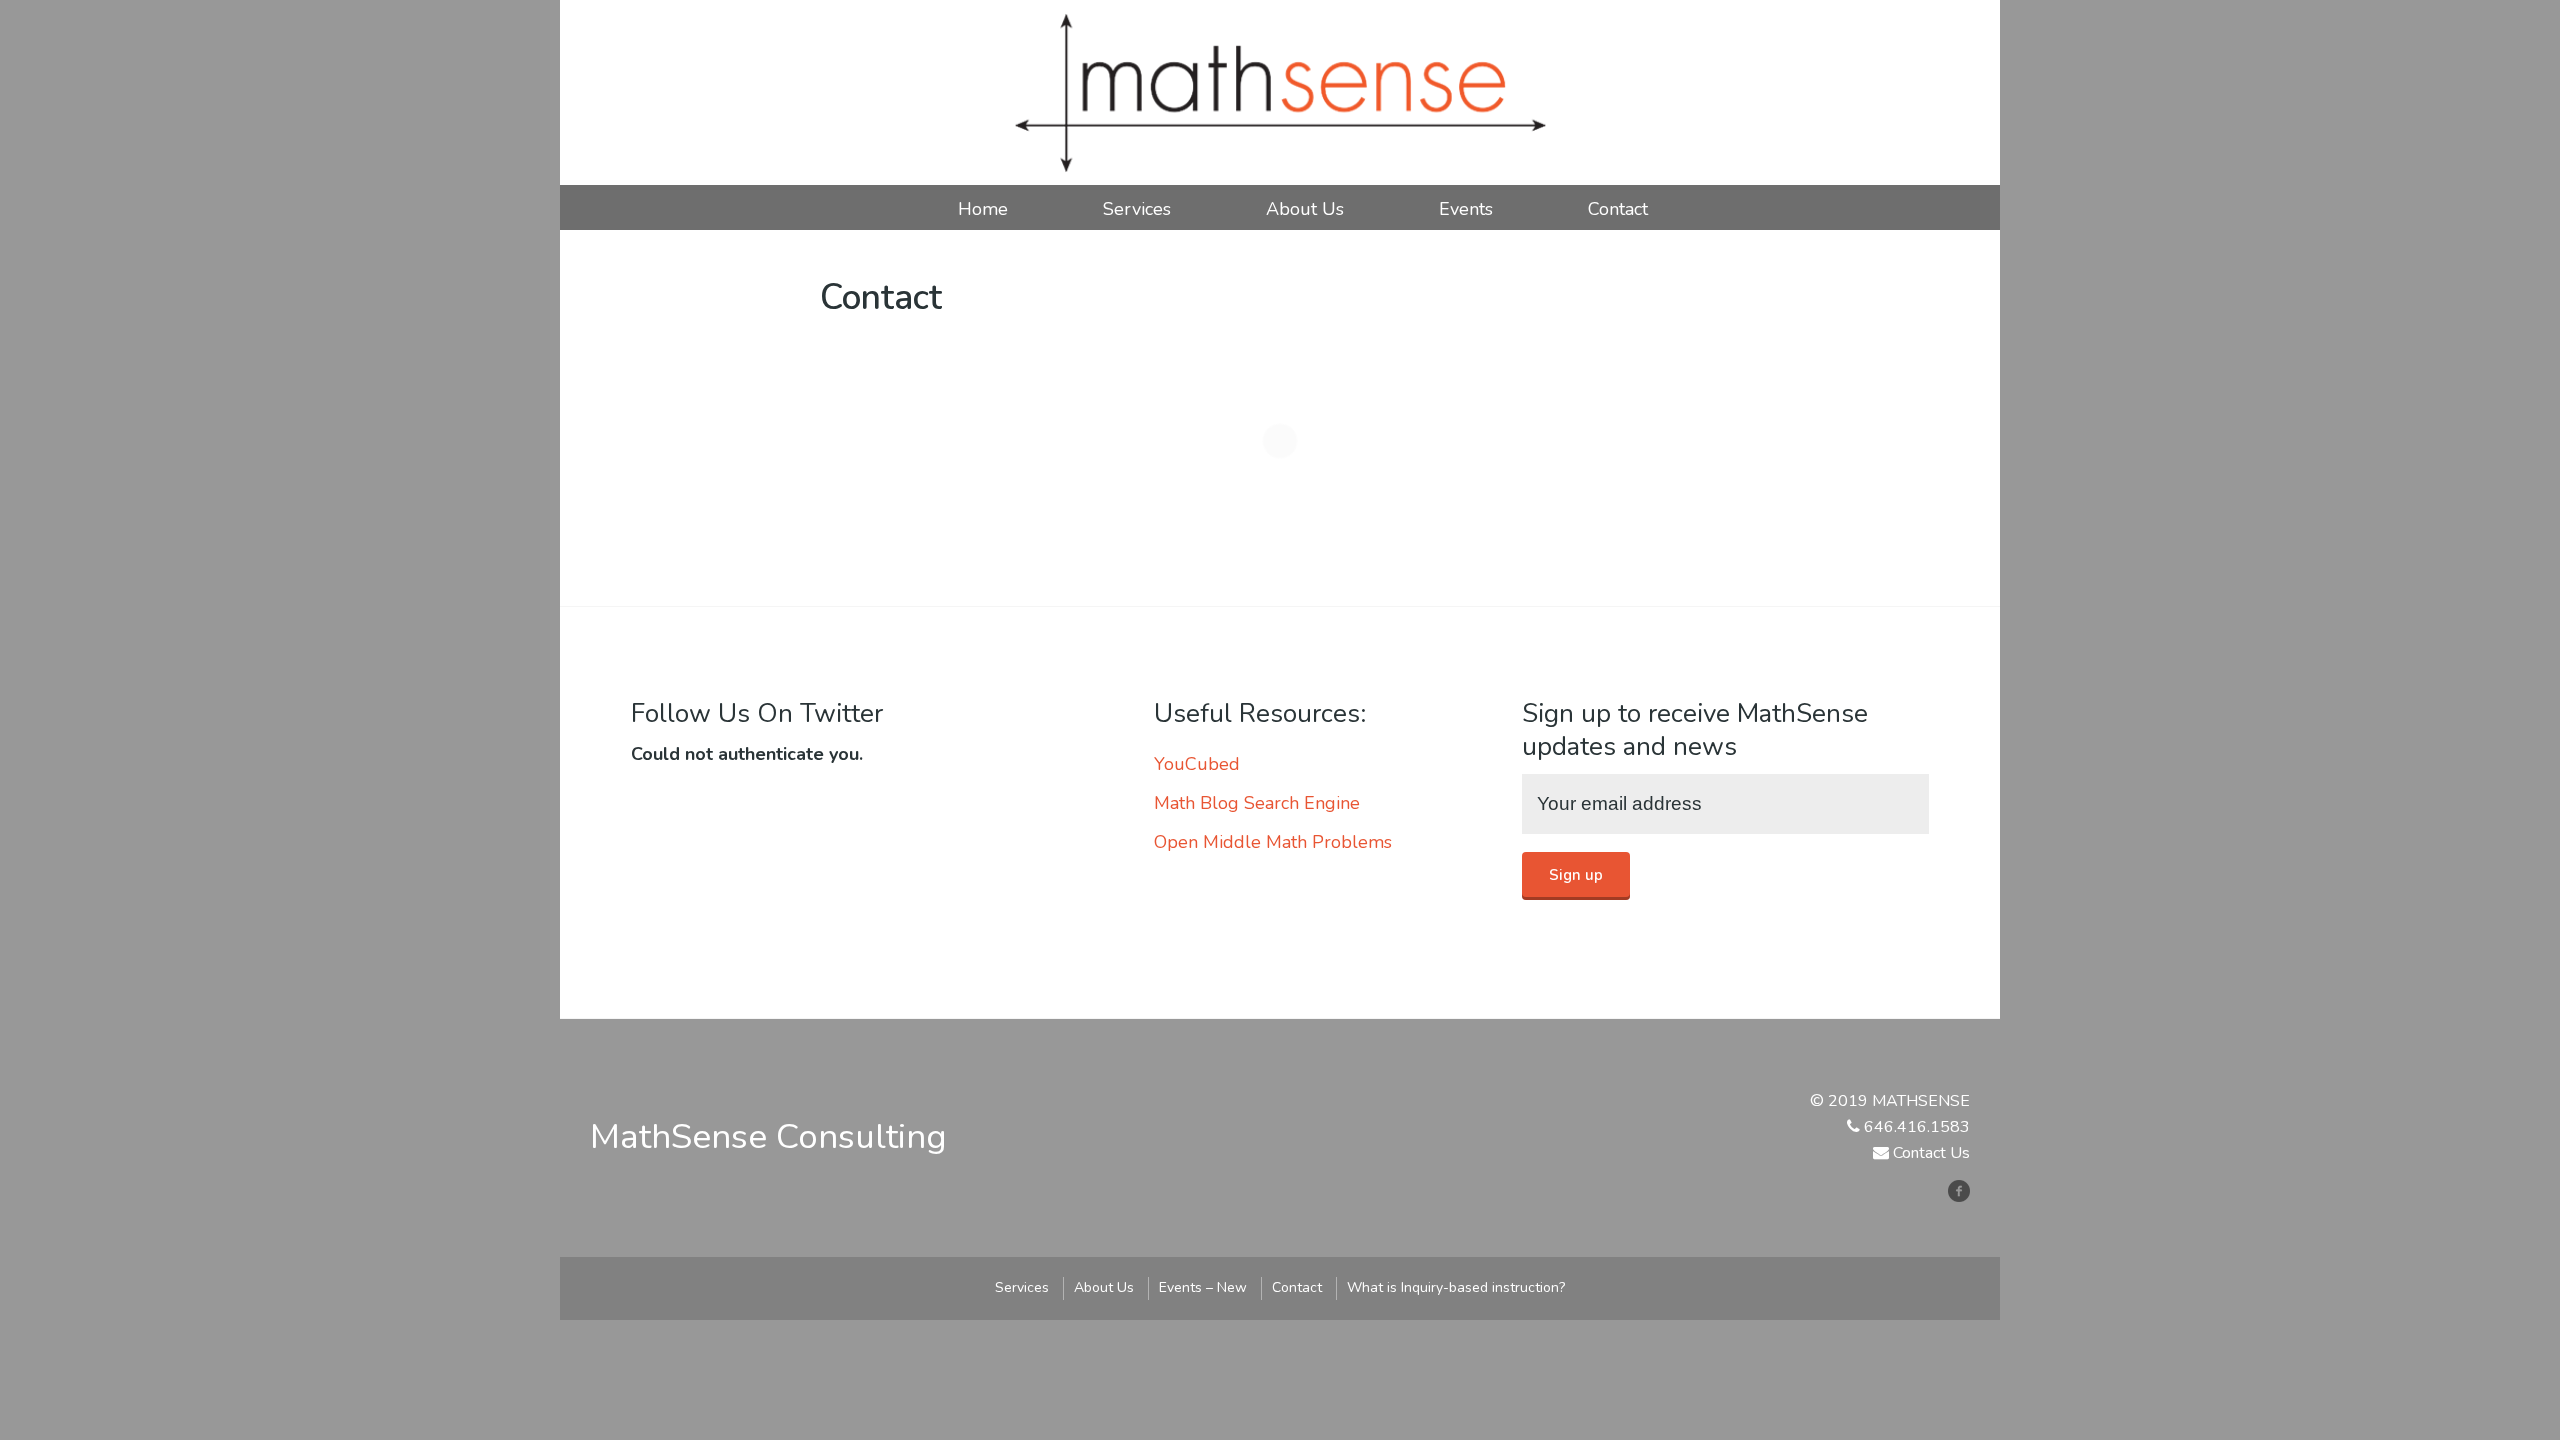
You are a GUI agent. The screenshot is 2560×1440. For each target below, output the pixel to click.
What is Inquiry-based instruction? (1456, 1287)
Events (1466, 209)
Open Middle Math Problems (1273, 842)
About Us (1305, 209)
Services (1137, 209)
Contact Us (1931, 1153)
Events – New (1203, 1287)
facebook (1967, 1190)
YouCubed (1197, 764)
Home (983, 209)
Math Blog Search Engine (1257, 803)
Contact (1618, 209)
